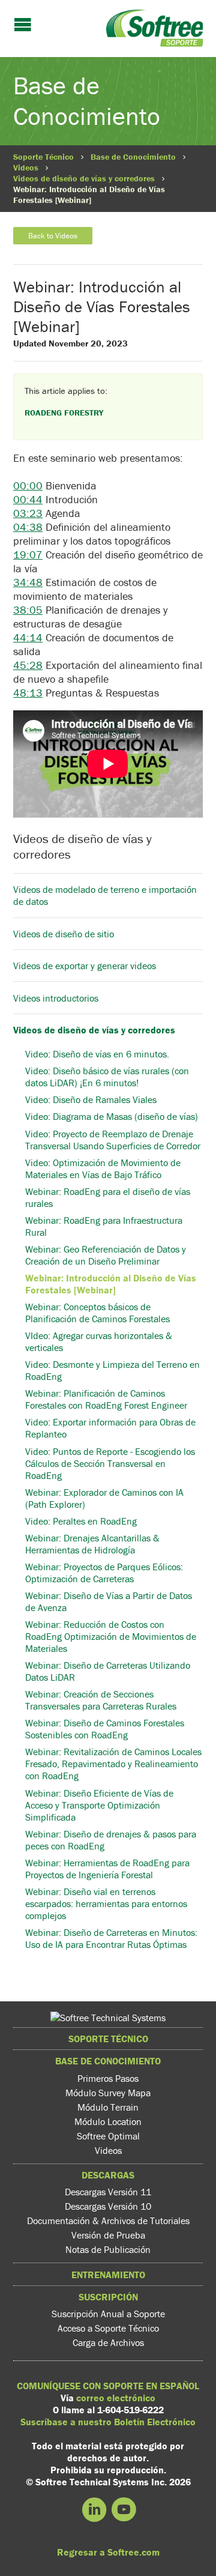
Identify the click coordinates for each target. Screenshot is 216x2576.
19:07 (28, 555)
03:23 (28, 513)
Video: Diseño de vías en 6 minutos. (97, 1054)
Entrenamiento (108, 2275)
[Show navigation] (23, 26)
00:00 (28, 485)
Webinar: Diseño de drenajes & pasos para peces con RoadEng (111, 1840)
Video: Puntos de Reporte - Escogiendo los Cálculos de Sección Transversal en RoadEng (110, 1463)
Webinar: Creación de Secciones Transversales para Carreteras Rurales (101, 1700)
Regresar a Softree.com (108, 2552)
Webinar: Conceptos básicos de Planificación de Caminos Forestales (97, 1313)
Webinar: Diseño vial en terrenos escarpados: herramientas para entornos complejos (106, 1903)
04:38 (28, 527)
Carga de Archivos (108, 2342)
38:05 (28, 610)
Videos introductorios (57, 998)
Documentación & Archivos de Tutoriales (108, 2221)
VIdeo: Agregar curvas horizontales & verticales (99, 1341)
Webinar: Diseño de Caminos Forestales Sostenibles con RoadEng (105, 1729)
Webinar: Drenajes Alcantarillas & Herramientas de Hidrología (92, 1544)
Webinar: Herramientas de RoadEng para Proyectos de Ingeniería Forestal (107, 1869)
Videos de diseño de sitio (64, 934)
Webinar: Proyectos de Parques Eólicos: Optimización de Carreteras (104, 1573)
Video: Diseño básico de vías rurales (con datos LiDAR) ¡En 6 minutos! (107, 1077)
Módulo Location (108, 2121)
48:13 (28, 693)
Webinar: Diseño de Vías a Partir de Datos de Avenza (109, 1601)
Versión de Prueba (108, 2235)
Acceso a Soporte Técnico (108, 2328)
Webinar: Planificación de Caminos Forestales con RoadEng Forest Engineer (106, 1399)
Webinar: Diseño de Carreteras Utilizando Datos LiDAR (108, 1671)
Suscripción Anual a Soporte (108, 2314)
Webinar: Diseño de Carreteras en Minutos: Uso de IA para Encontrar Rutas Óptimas (111, 1938)
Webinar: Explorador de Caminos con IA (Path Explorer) (104, 1498)
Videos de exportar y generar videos (85, 966)
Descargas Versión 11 (108, 2192)
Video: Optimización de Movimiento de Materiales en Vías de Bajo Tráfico (103, 1169)
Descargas (108, 2175)
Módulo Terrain (108, 2107)
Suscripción (108, 2297)
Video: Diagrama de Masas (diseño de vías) (112, 1116)
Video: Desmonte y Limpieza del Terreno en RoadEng (112, 1370)
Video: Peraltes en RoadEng (81, 1521)
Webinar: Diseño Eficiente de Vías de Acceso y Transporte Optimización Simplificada (99, 1805)
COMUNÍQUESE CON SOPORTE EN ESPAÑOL (108, 2386)
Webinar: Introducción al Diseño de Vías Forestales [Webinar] (111, 1284)
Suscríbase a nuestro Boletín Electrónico (108, 2422)
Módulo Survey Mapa (108, 2093)
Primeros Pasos (108, 2078)
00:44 (28, 499)
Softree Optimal (108, 2136)
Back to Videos (53, 236)
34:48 (28, 582)
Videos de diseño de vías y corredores (84, 178)
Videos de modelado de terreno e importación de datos (105, 895)
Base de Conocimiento (133, 157)
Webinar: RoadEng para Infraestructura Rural (104, 1226)
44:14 (28, 637)
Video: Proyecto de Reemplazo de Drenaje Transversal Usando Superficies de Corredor (113, 1139)
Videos (26, 168)
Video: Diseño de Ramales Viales (91, 1099)
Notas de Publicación (108, 2249)
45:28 (28, 665)
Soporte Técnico (43, 157)
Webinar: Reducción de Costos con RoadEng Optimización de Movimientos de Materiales (111, 1636)
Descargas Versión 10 (108, 2206)
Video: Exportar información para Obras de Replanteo (110, 1428)
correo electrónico (116, 2398)
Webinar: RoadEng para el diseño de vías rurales (108, 1197)
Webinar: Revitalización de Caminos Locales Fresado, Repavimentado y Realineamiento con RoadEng (113, 1764)
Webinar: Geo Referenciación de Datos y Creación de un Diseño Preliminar (106, 1255)
